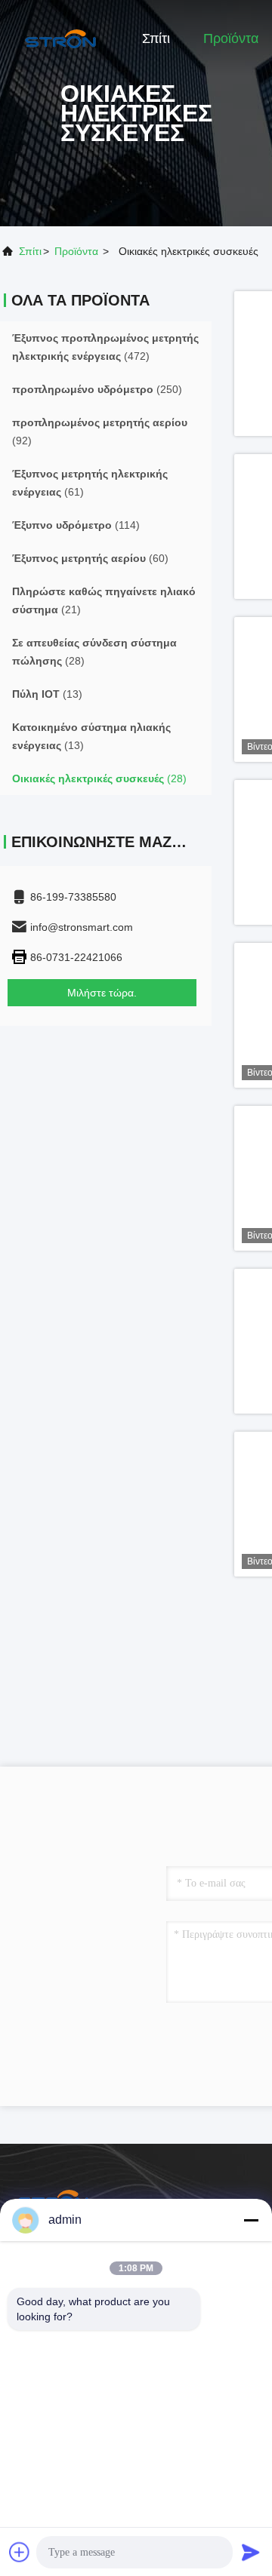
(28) (94, 652)
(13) (47, 694)
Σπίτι (156, 38)
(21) (104, 600)
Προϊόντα (231, 38)
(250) (97, 389)
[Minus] (251, 2220)
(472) (105, 347)
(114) (76, 525)
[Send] (251, 2552)
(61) (90, 483)
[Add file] (20, 2552)
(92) (100, 431)
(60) (90, 558)
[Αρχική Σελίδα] (60, 38)
